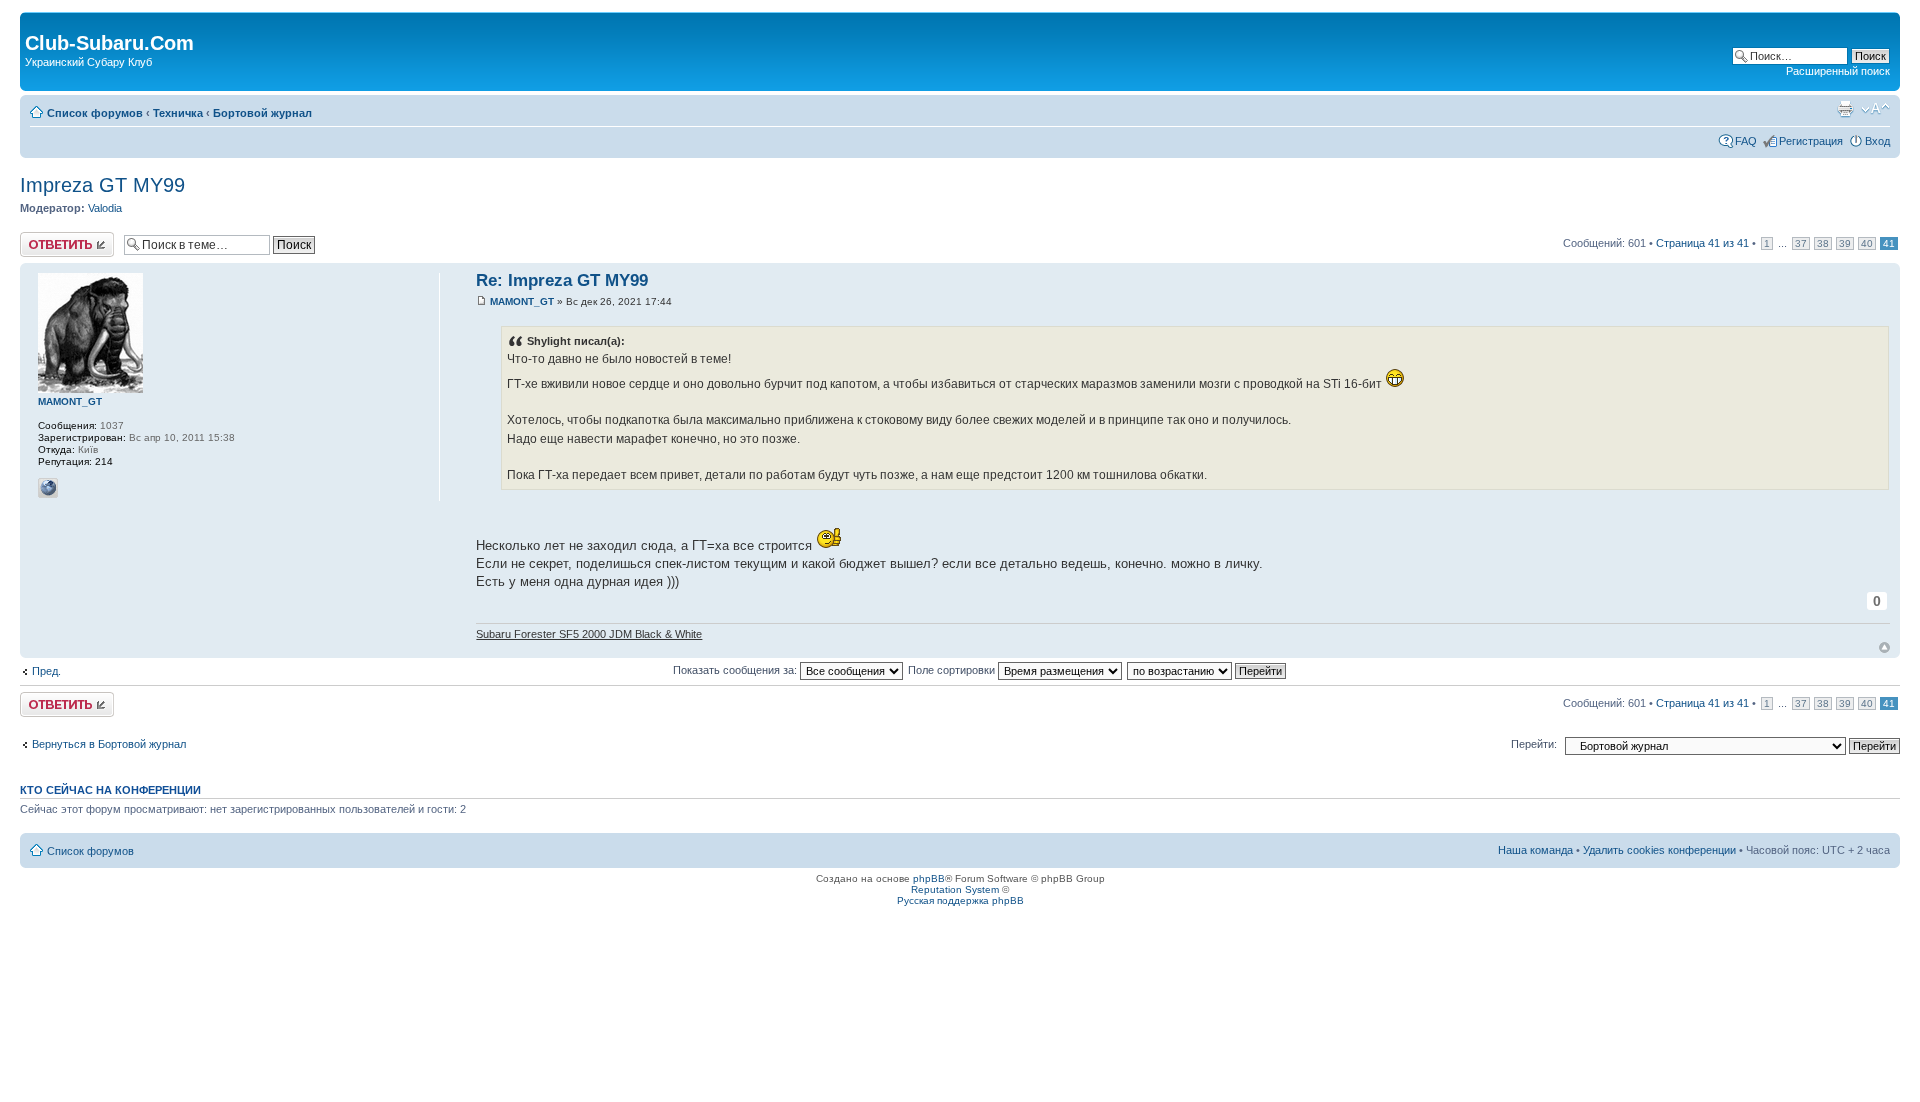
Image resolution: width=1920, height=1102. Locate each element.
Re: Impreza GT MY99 (562, 280)
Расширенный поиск (1838, 71)
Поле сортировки (953, 670)
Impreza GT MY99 (102, 185)
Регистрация (1811, 141)
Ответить (44, 238)
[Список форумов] (36, 22)
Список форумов (95, 113)
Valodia (105, 208)
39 (1845, 243)
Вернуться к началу (1884, 647)
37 (1801, 243)
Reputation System (955, 889)
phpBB (929, 878)
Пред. (46, 671)
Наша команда (1535, 850)
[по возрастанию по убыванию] (1207, 670)
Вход (1877, 141)
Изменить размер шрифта (1875, 109)
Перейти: (1534, 744)
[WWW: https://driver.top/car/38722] (48, 488)
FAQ (1746, 141)
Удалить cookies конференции (1659, 850)
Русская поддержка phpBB (960, 900)
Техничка (178, 113)
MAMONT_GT (522, 301)
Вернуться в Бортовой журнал (109, 744)
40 (1867, 243)
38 (1823, 243)
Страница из (1702, 243)
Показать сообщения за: (736, 670)
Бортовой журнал (262, 113)
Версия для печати (1845, 109)
